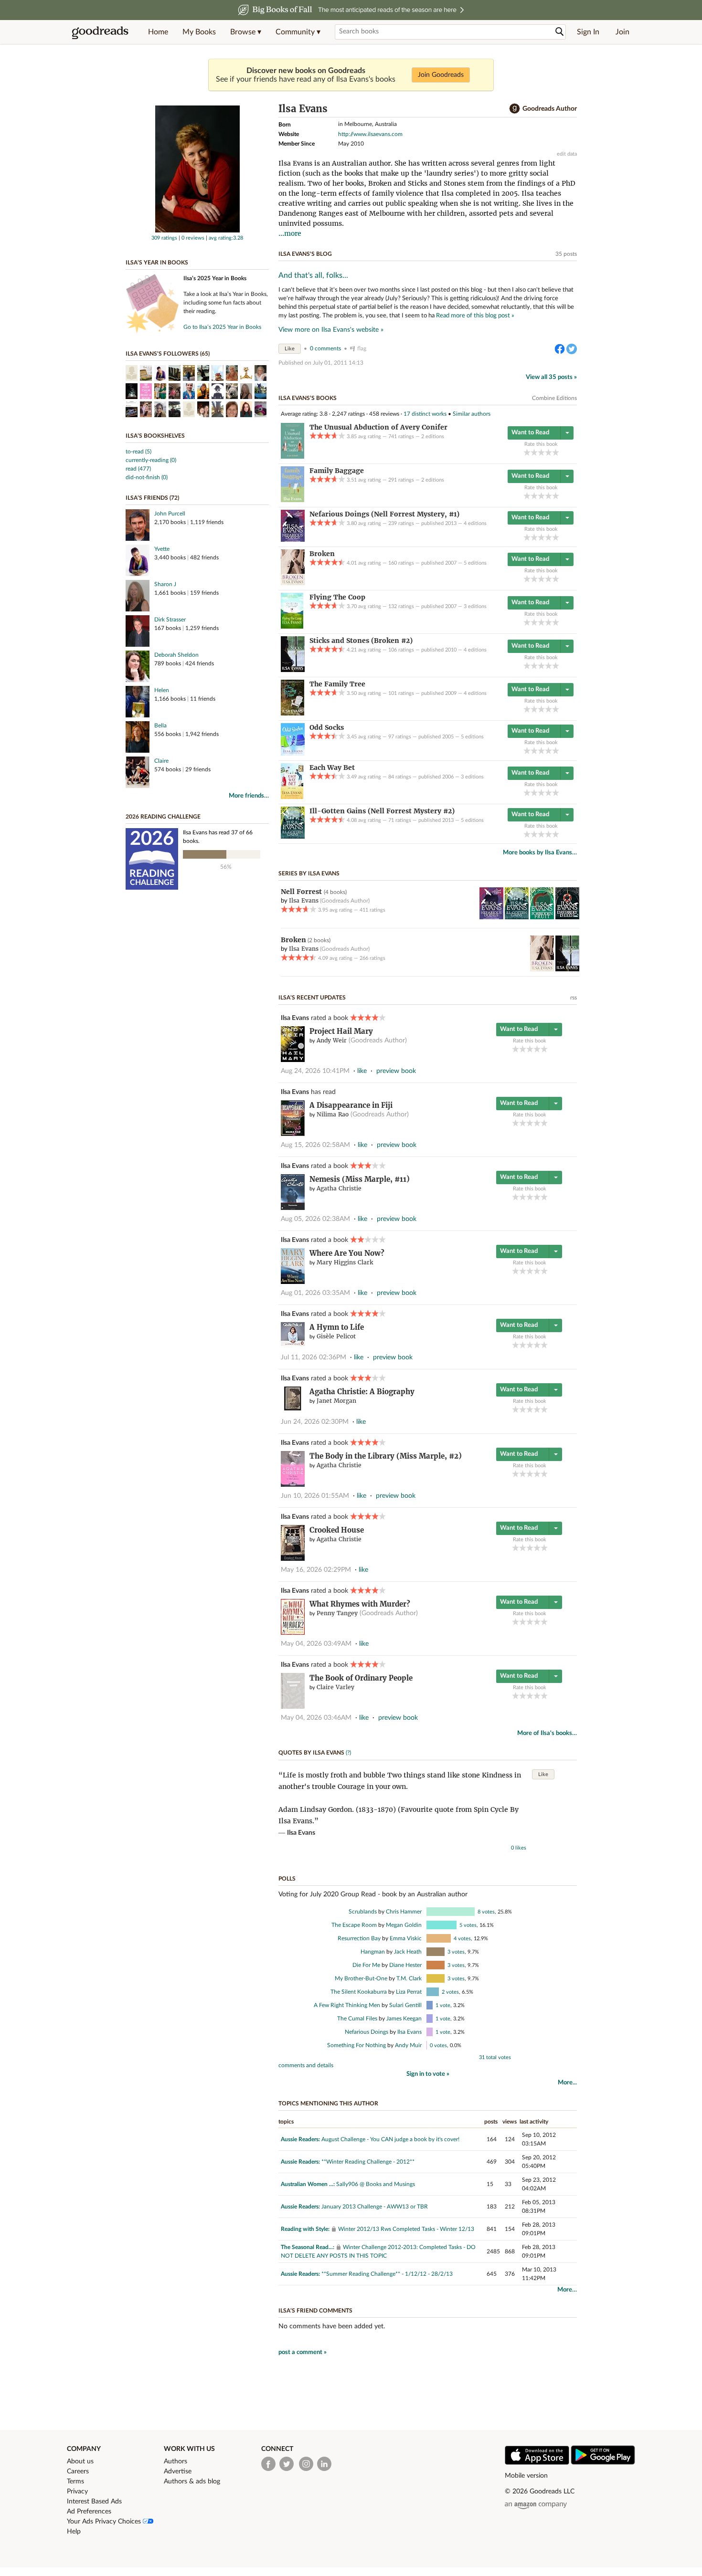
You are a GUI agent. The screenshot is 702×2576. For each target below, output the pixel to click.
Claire (161, 761)
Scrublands (363, 1912)
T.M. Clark (409, 1978)
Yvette (162, 549)
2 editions (433, 436)
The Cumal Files (357, 2019)
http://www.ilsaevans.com (370, 134)
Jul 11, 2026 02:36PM (314, 1357)
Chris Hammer (404, 1912)
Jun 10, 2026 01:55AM (315, 1496)
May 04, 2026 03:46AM (316, 1718)
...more (290, 233)
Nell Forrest (302, 892)
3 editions (475, 606)
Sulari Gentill (405, 2005)
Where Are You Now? (347, 1253)
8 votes (486, 1912)
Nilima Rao (333, 1114)
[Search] (560, 32)
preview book (396, 1071)
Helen (162, 690)
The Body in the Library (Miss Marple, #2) (386, 1456)
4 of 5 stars (548, 452)
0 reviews (193, 238)
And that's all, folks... (313, 275)
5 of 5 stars (556, 452)
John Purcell (170, 514)
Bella (160, 725)
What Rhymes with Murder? (360, 1604)
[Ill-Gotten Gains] (293, 837)
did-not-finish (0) (147, 477)
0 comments (325, 348)
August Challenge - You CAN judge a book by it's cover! (390, 2139)
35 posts (566, 254)
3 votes (456, 1952)
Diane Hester (405, 1965)
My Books (199, 32)
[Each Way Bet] (292, 797)
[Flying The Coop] (292, 627)
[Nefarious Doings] (293, 540)
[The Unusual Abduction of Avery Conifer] (292, 457)
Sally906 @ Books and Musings (376, 2184)
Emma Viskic (406, 1938)
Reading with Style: (305, 2229)
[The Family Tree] (292, 714)
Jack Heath (408, 1952)
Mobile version (526, 2476)
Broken (293, 940)
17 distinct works (425, 414)
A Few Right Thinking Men (347, 2005)
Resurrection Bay (359, 1938)
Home (158, 32)
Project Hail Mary (341, 1031)
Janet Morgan (336, 1401)
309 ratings (164, 238)
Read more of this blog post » (475, 315)
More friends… (249, 796)
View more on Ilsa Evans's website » (331, 330)
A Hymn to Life (337, 1327)
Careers (78, 2471)
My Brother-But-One (361, 1978)
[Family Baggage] (292, 500)
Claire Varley (335, 1687)
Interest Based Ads (94, 2502)
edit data (567, 154)
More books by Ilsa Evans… (540, 853)
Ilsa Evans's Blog (305, 254)
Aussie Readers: (300, 2139)
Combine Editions (554, 398)
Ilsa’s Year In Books (157, 263)
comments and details (306, 2065)
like (362, 1071)
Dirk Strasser (170, 620)
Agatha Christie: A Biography (362, 1392)
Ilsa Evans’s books (308, 398)
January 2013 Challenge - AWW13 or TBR (375, 2207)
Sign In (588, 32)
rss (574, 998)
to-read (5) (138, 452)
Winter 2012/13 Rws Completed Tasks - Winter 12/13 (406, 2229)
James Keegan (404, 2019)
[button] (246, 32)
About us (80, 2461)
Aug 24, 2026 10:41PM (315, 1071)
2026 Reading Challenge (163, 817)
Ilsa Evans (295, 1018)
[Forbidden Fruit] (542, 917)
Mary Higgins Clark (345, 1262)
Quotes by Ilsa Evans (311, 1753)
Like (290, 349)
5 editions (475, 563)
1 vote (443, 2005)
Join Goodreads (441, 75)
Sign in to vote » (428, 2074)
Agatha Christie (339, 1188)
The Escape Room (354, 1925)
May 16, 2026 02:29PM (316, 1570)
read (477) (138, 469)
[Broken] (293, 583)
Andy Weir (332, 1040)
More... (567, 2083)
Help (74, 2532)
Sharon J (165, 584)
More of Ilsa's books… (547, 1733)
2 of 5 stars (534, 452)
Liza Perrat (409, 1992)
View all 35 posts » (551, 377)
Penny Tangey (337, 1613)
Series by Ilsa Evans (309, 873)
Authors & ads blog (192, 2481)
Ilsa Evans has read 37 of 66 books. (218, 837)
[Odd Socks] (293, 754)
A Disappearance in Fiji (351, 1105)
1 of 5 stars (527, 452)
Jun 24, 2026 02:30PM (315, 1422)
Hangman (373, 1952)
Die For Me (366, 1965)
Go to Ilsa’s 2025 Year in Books (222, 327)
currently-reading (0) (151, 460)
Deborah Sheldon (176, 655)
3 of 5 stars (541, 452)
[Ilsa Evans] (197, 231)
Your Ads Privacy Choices (105, 2522)
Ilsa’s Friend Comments (315, 2311)
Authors (175, 2461)
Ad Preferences (89, 2512)
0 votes (438, 2045)
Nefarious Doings (367, 2032)
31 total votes (495, 2057)
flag (362, 348)
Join (622, 32)
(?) (348, 1753)
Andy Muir (408, 2045)
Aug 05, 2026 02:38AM (315, 1219)
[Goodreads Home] (100, 32)
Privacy (77, 2492)
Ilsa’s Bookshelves (155, 436)
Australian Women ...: (308, 2184)
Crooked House (337, 1530)
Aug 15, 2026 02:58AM (315, 1145)
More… (567, 2290)
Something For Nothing (356, 2045)
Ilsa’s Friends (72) (152, 498)
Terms (75, 2481)
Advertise (178, 2471)
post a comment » (303, 2352)
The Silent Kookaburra (359, 1992)
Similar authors (472, 414)
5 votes (468, 1925)
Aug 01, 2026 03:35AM (315, 1293)
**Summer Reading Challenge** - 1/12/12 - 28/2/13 (387, 2274)
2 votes (450, 1992)
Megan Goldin (404, 1925)
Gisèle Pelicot (336, 1336)
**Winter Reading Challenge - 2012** (368, 2162)
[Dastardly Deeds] (567, 917)
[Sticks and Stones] (293, 670)
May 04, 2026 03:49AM (316, 1644)
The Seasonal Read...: (308, 2247)
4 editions (475, 523)
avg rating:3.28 (226, 238)
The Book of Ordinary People (361, 1678)
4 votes (462, 1939)
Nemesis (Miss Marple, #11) (360, 1179)
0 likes (519, 1848)
